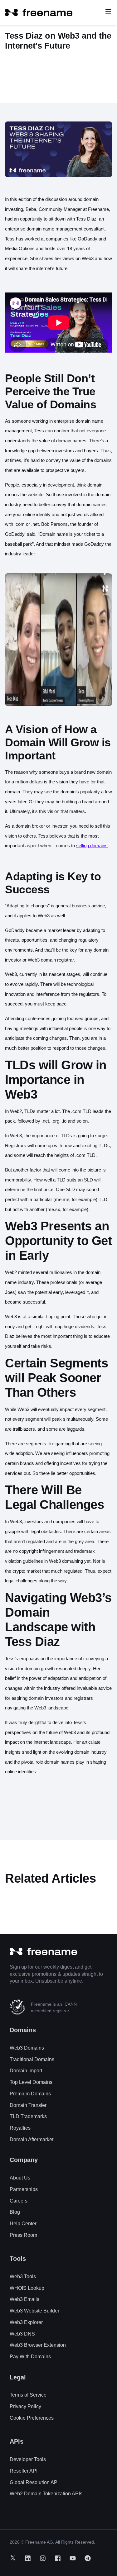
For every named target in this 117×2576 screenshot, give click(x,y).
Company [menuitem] (24, 2160)
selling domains (92, 846)
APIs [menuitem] (17, 2441)
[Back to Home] (39, 12)
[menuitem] (27, 2048)
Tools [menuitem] (18, 2259)
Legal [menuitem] (18, 2377)
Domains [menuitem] (23, 2030)
